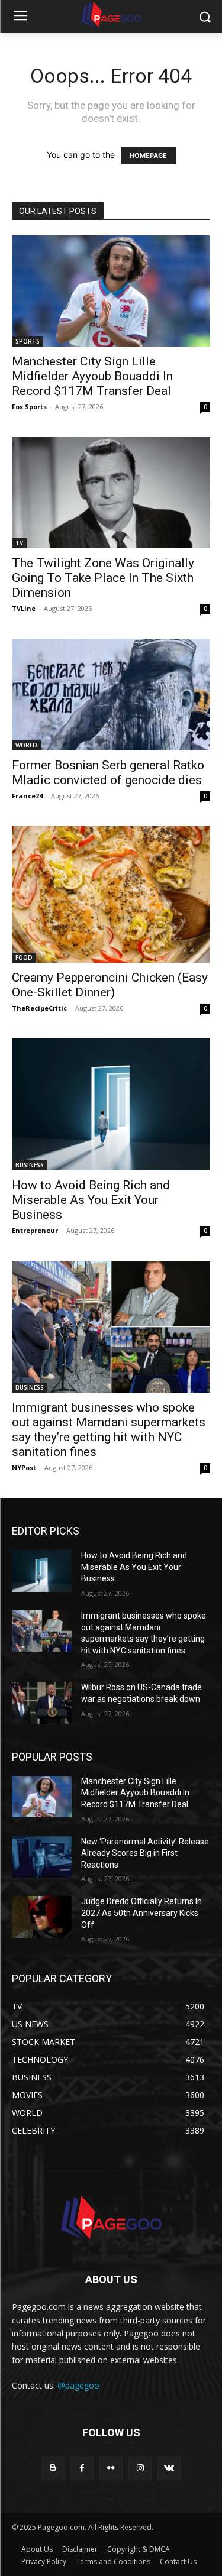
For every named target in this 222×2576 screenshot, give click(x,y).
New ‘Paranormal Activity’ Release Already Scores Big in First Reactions (145, 1853)
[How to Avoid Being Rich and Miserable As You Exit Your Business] (111, 1104)
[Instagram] (140, 2468)
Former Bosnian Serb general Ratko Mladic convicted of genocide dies (108, 773)
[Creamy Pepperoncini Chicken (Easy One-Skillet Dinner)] (111, 894)
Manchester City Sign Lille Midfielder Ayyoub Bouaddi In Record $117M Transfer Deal (92, 376)
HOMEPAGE (148, 156)
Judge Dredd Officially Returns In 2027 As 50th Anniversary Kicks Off (141, 1913)
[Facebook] (82, 2468)
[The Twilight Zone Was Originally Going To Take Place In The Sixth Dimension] (111, 493)
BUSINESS (30, 1165)
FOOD (24, 957)
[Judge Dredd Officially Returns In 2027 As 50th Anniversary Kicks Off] (42, 1917)
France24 (27, 796)
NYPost (24, 1467)
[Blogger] (53, 2468)
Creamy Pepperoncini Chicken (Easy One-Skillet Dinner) (110, 985)
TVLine (24, 608)
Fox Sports (29, 407)
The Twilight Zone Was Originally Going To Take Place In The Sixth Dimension (103, 578)
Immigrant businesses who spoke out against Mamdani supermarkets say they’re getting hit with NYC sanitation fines (109, 1430)
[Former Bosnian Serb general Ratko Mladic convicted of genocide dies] (111, 694)
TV (19, 543)
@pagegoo (78, 2385)
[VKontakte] (169, 2468)
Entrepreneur (35, 1230)
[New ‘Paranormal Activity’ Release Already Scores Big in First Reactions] (42, 1857)
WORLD (26, 745)
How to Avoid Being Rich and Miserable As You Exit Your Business (91, 1200)
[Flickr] (111, 2468)
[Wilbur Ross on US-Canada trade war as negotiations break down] (42, 1703)
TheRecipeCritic (39, 1008)
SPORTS (28, 341)
